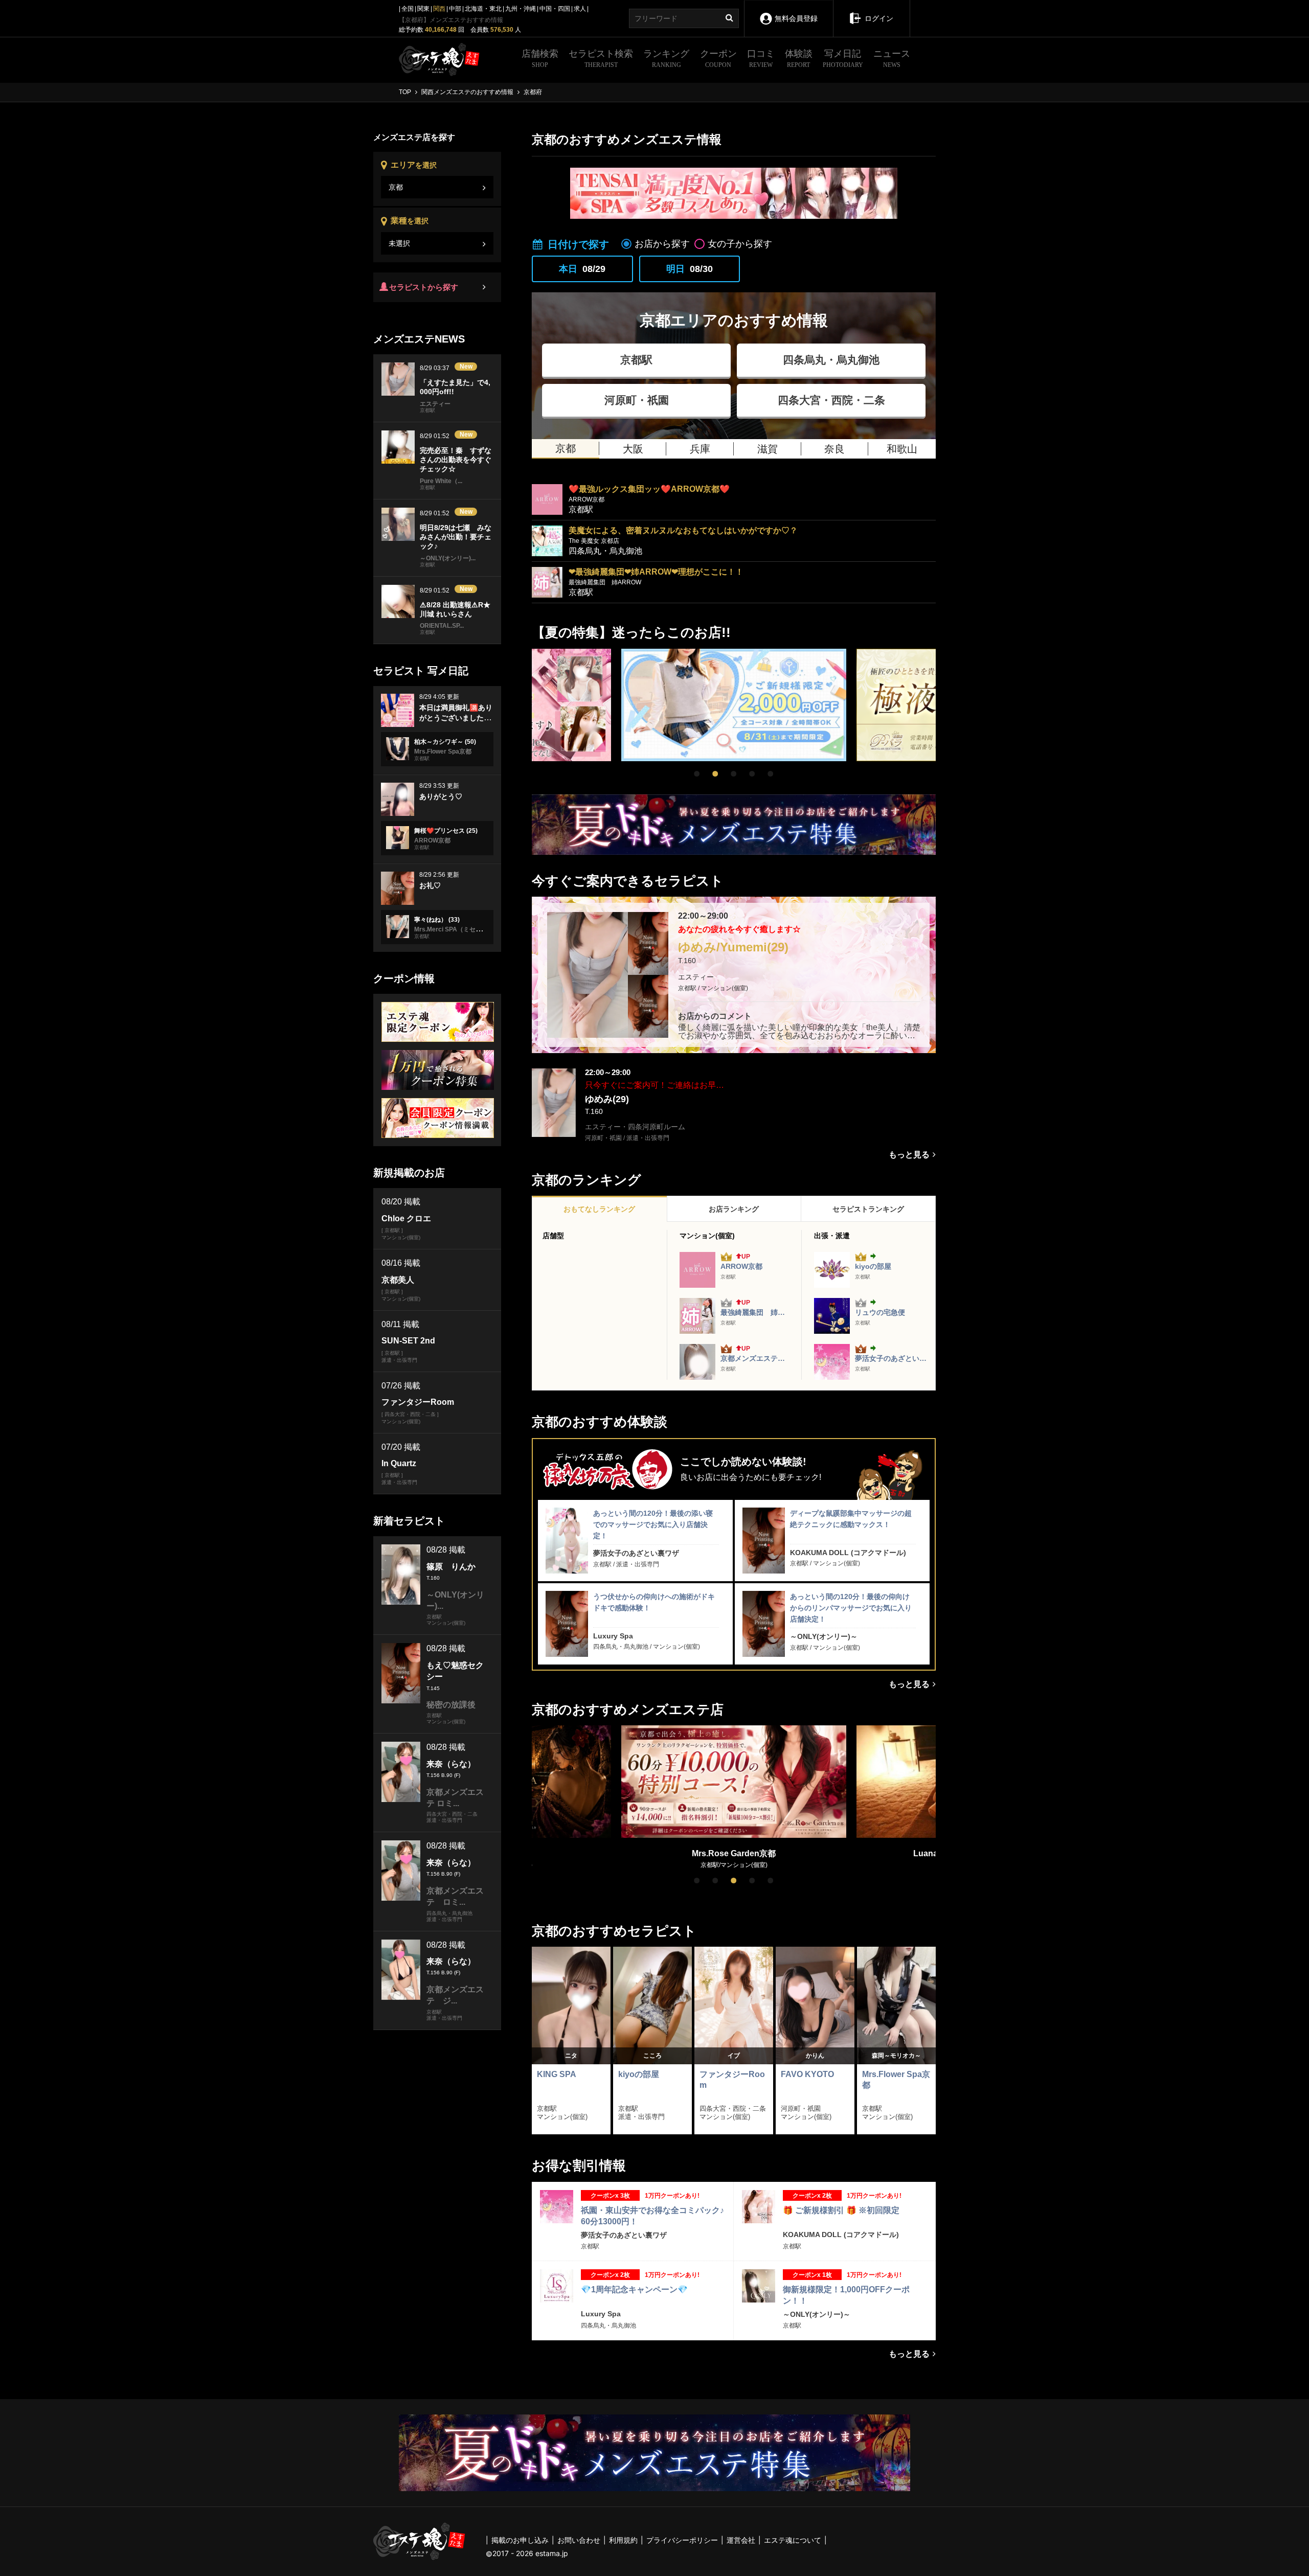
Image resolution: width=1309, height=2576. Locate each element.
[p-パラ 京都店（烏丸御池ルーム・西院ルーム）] (734, 705)
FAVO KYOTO (807, 2074)
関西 (439, 9)
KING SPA (557, 2074)
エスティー (696, 977)
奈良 (834, 449)
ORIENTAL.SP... (442, 626)
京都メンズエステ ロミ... (455, 1798)
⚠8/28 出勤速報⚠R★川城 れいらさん (455, 609)
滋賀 (768, 449)
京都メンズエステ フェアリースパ (754, 1358)
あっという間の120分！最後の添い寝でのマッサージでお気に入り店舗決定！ (653, 1525)
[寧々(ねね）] (398, 927)
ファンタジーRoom (732, 2080)
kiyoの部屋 (873, 1266)
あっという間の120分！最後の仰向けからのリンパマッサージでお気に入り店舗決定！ (851, 1608)
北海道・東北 (483, 9)
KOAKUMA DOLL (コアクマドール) (848, 1553)
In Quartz (399, 1463)
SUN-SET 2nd (408, 1341)
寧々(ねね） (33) (437, 920)
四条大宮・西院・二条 (831, 400)
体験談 (799, 59)
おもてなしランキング (599, 1209)
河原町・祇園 (637, 400)
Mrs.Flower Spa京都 (896, 2080)
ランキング (666, 59)
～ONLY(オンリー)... (448, 558)
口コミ (761, 59)
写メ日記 (843, 59)
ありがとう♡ (441, 796)
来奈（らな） (451, 1764)
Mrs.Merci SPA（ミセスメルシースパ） (469, 929)
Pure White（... (441, 481)
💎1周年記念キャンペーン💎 (634, 2289)
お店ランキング (734, 1209)
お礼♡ (430, 885)
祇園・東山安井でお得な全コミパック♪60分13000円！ (652, 2216)
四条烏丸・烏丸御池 (831, 360)
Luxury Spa (613, 1636)
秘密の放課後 (451, 1705)
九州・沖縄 (521, 9)
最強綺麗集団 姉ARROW (605, 582)
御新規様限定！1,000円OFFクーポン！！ (846, 2295)
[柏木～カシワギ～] (398, 749)
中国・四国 (555, 9)
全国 (408, 9)
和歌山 (902, 449)
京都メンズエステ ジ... (455, 1995)
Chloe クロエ (406, 1218)
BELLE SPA (735, 1853)
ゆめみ (607, 1099)
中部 (455, 9)
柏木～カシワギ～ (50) (445, 742)
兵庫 (700, 449)
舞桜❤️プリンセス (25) (446, 831)
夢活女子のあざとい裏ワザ (891, 1358)
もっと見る (909, 1155)
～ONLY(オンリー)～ (824, 1636)
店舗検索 (540, 59)
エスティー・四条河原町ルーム (635, 1127)
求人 (580, 9)
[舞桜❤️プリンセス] (398, 838)
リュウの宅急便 (880, 1312)
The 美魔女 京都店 (594, 541)
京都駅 (636, 360)
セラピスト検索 (601, 59)
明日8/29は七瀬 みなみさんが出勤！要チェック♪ (456, 537)
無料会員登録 (796, 18)
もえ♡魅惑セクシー (455, 1671)
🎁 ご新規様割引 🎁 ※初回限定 (841, 2210)
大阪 (633, 449)
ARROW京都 (586, 499)
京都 (566, 448)
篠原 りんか (451, 1567)
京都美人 (398, 1280)
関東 (423, 9)
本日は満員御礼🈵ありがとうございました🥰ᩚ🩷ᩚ (456, 717)
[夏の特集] (734, 825)
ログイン (879, 18)
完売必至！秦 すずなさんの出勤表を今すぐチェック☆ (456, 460)
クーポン (718, 59)
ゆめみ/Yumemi (733, 947)
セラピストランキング (868, 1209)
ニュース (892, 59)
